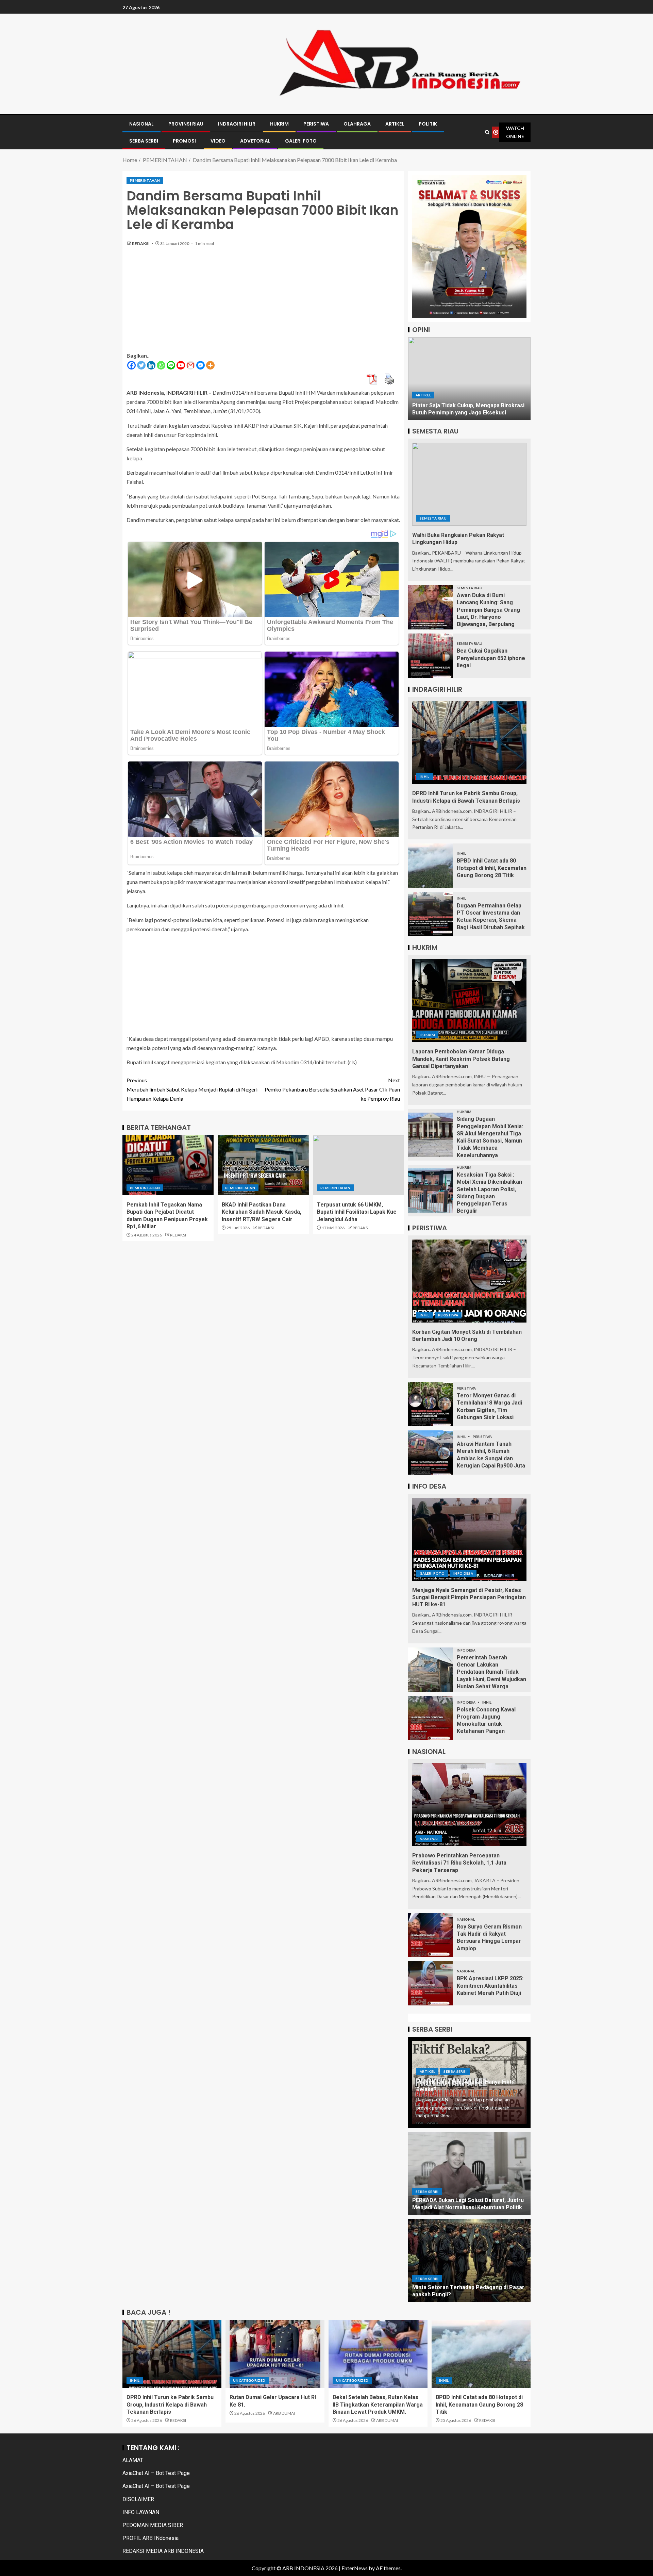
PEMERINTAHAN (145, 180)
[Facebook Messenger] (200, 365)
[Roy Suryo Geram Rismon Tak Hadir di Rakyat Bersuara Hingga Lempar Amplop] (430, 1935)
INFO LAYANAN (141, 2512)
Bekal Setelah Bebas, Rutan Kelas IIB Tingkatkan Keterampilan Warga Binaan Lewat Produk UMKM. (378, 2405)
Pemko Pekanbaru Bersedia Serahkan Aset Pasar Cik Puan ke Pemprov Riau (332, 1089)
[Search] (487, 132)
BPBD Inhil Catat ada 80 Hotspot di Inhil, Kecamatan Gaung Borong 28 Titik (492, 868)
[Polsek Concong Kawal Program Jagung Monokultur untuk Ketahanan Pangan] (430, 1718)
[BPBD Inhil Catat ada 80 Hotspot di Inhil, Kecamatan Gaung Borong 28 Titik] (430, 866)
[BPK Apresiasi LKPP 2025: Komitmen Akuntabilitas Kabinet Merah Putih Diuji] (430, 1983)
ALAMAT (133, 2460)
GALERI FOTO (301, 141)
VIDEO (218, 141)
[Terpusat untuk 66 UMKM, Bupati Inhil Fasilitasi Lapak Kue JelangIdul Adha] (358, 1165)
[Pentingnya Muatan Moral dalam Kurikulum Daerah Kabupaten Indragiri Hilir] (469, 379)
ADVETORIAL (255, 141)
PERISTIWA (316, 124)
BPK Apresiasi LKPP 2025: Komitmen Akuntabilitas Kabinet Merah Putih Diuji (490, 1986)
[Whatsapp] (161, 365)
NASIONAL (141, 124)
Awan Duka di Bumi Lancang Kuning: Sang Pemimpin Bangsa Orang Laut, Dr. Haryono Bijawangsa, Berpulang (488, 610)
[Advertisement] (263, 303)
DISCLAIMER (138, 2499)
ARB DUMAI (284, 2413)
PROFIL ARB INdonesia (150, 2538)
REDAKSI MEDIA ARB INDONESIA (163, 2551)
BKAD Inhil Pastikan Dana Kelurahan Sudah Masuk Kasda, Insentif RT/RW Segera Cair (262, 1212)
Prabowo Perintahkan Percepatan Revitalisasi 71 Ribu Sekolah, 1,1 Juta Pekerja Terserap (459, 1863)
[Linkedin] (151, 365)
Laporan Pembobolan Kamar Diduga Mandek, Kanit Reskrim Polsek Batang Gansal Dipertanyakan (461, 1059)
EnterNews (355, 2568)
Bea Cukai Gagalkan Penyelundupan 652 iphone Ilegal (491, 658)
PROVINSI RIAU (186, 124)
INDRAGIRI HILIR (237, 124)
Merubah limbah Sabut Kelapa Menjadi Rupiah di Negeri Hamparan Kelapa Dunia (192, 1089)
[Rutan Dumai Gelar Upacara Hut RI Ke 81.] (275, 2354)
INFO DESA (463, 1573)
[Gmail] (191, 365)
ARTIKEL (395, 124)
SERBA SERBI (144, 141)
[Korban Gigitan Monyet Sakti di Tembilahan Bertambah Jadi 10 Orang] (469, 1281)
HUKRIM (279, 124)
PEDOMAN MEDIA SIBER (153, 2525)
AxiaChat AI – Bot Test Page (156, 2473)
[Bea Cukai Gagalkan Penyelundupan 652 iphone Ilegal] (430, 656)
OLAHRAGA (357, 124)
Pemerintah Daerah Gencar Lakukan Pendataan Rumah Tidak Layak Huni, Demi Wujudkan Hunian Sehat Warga (491, 1672)
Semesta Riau (433, 518)
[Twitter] (141, 365)
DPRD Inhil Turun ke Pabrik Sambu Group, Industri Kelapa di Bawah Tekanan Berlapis (170, 2405)
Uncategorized (249, 2380)
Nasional (429, 1839)
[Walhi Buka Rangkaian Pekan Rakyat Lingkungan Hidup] (469, 484)
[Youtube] (181, 365)
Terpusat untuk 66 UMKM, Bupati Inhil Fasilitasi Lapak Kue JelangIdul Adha (357, 1212)
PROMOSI (184, 141)
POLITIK (428, 124)
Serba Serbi (455, 2071)
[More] (210, 365)
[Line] (171, 365)
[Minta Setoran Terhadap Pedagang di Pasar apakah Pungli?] (469, 2261)
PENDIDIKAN (451, 395)
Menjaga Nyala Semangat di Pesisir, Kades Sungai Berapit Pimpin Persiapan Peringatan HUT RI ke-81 (469, 1597)
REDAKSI (141, 243)
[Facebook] (131, 365)
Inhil (425, 776)
